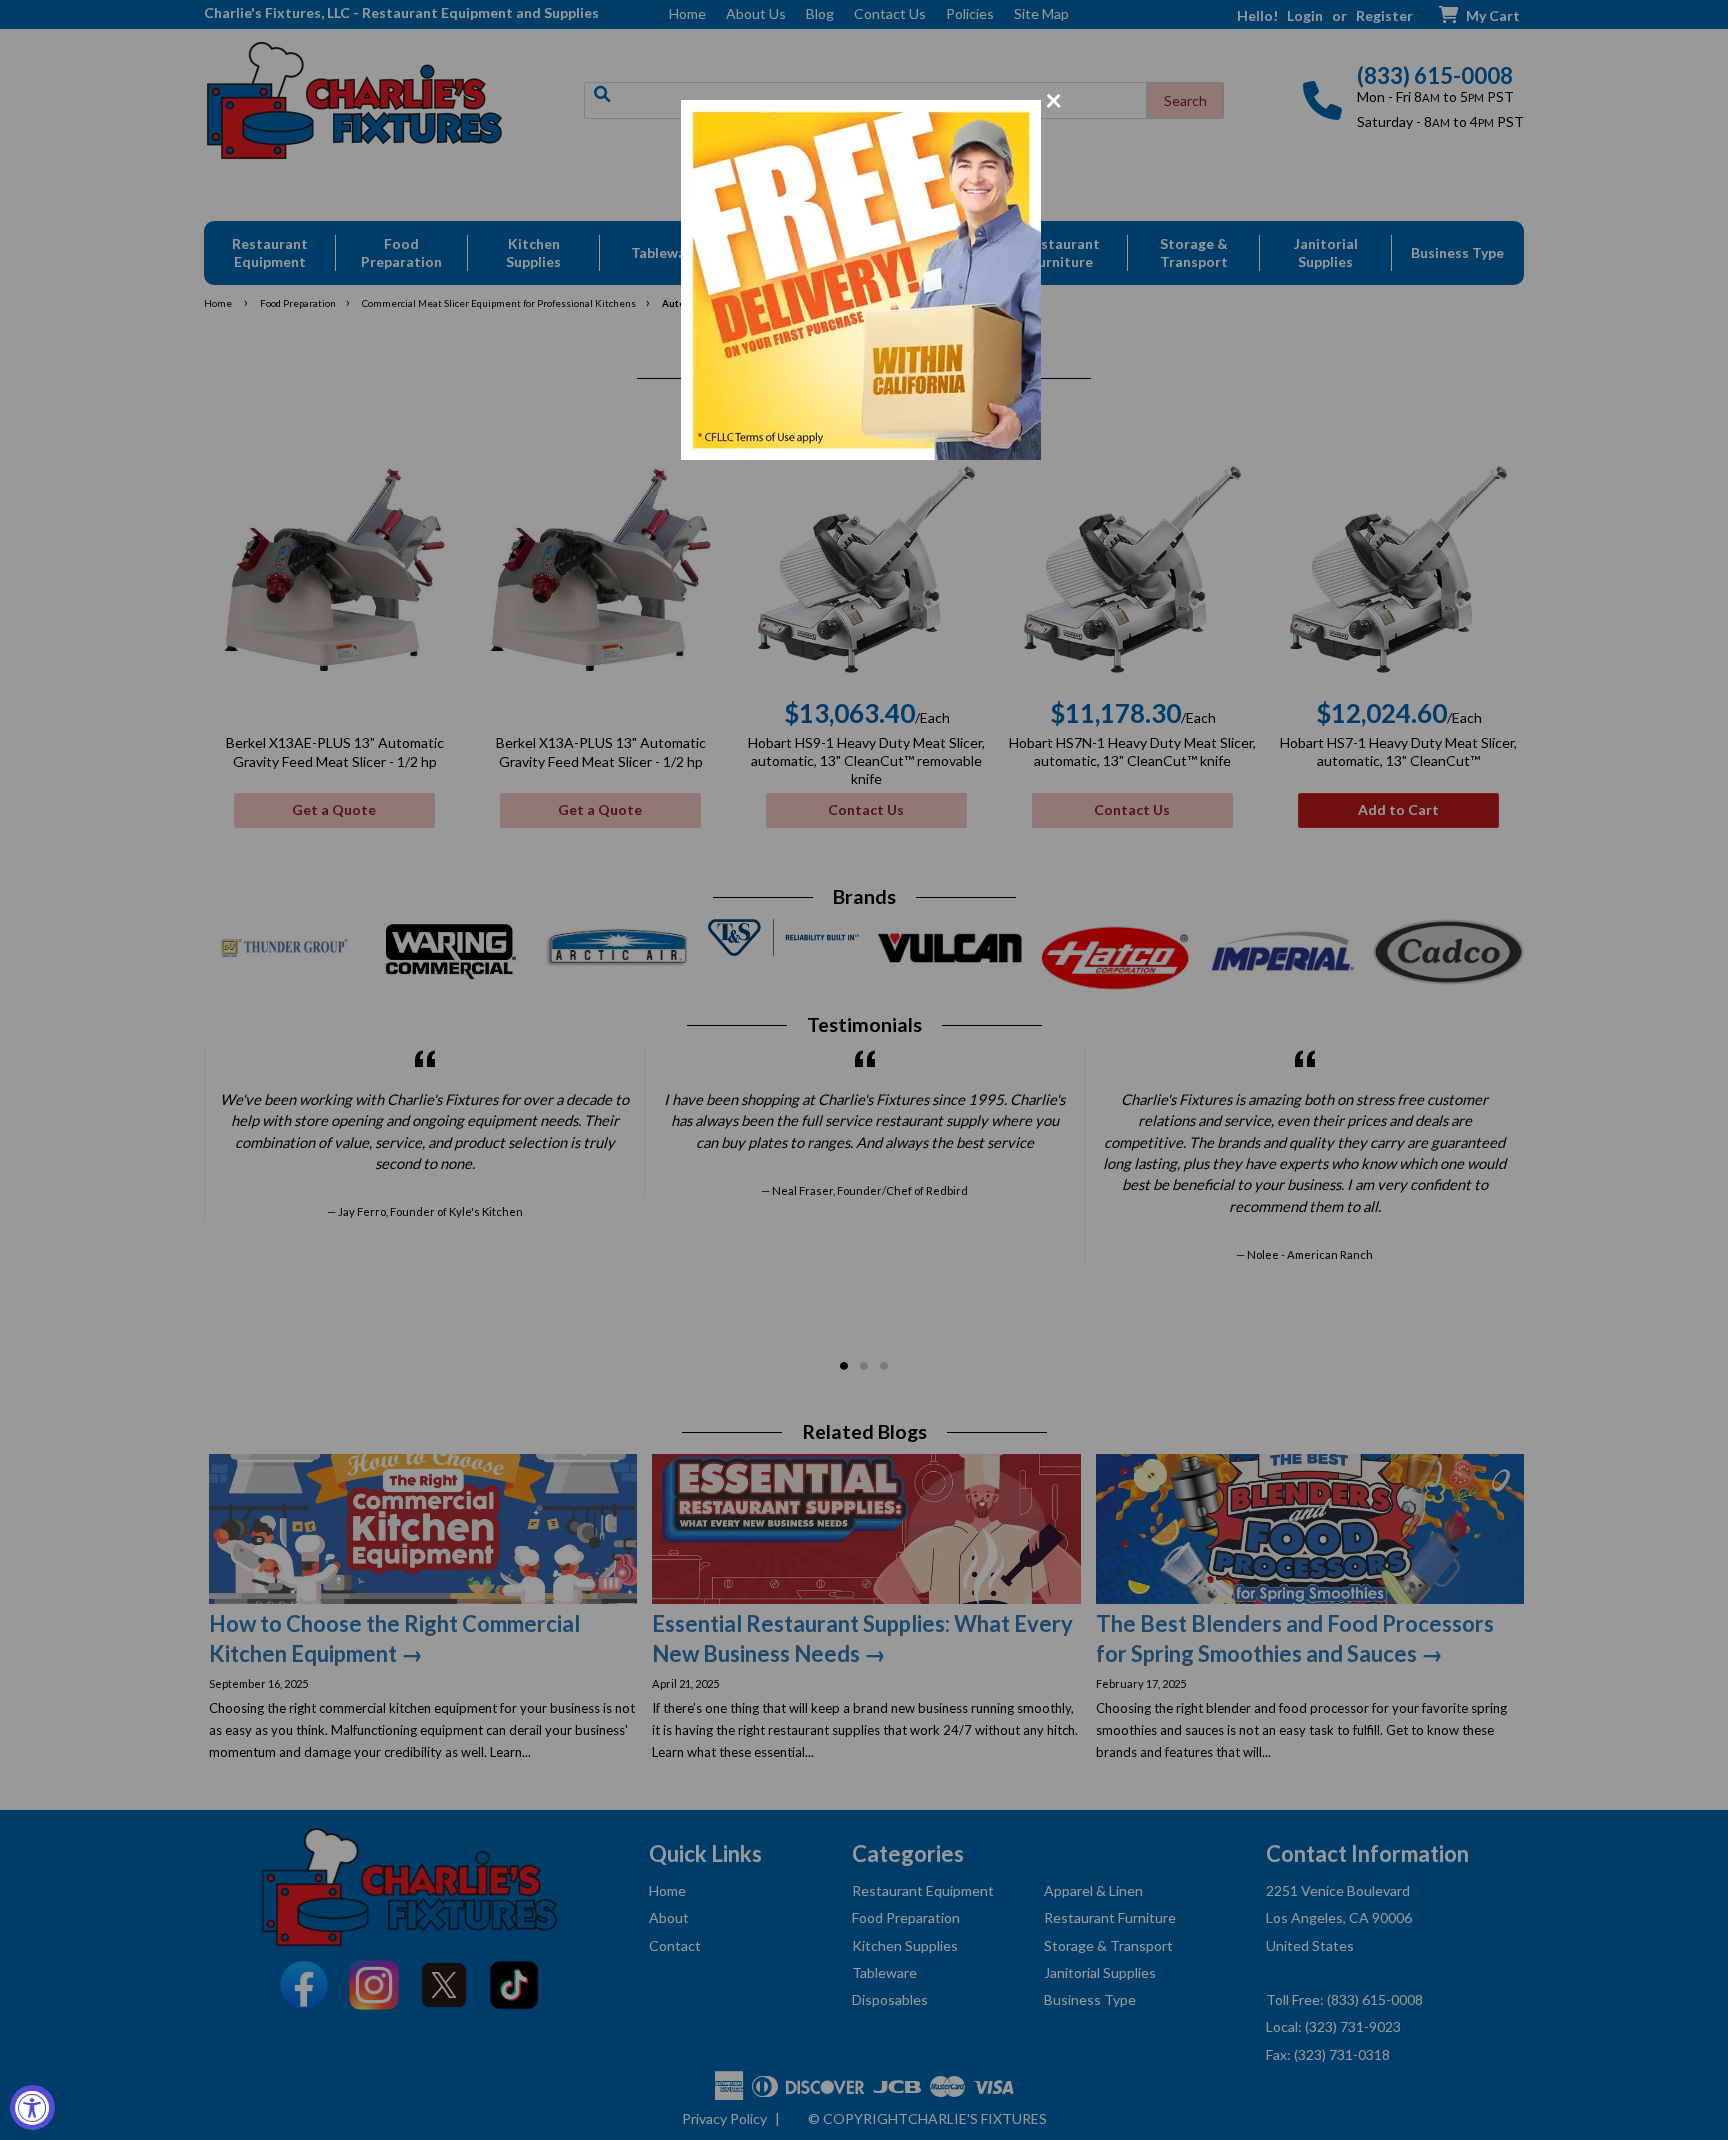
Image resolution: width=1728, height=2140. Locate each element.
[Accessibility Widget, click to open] (32, 2107)
